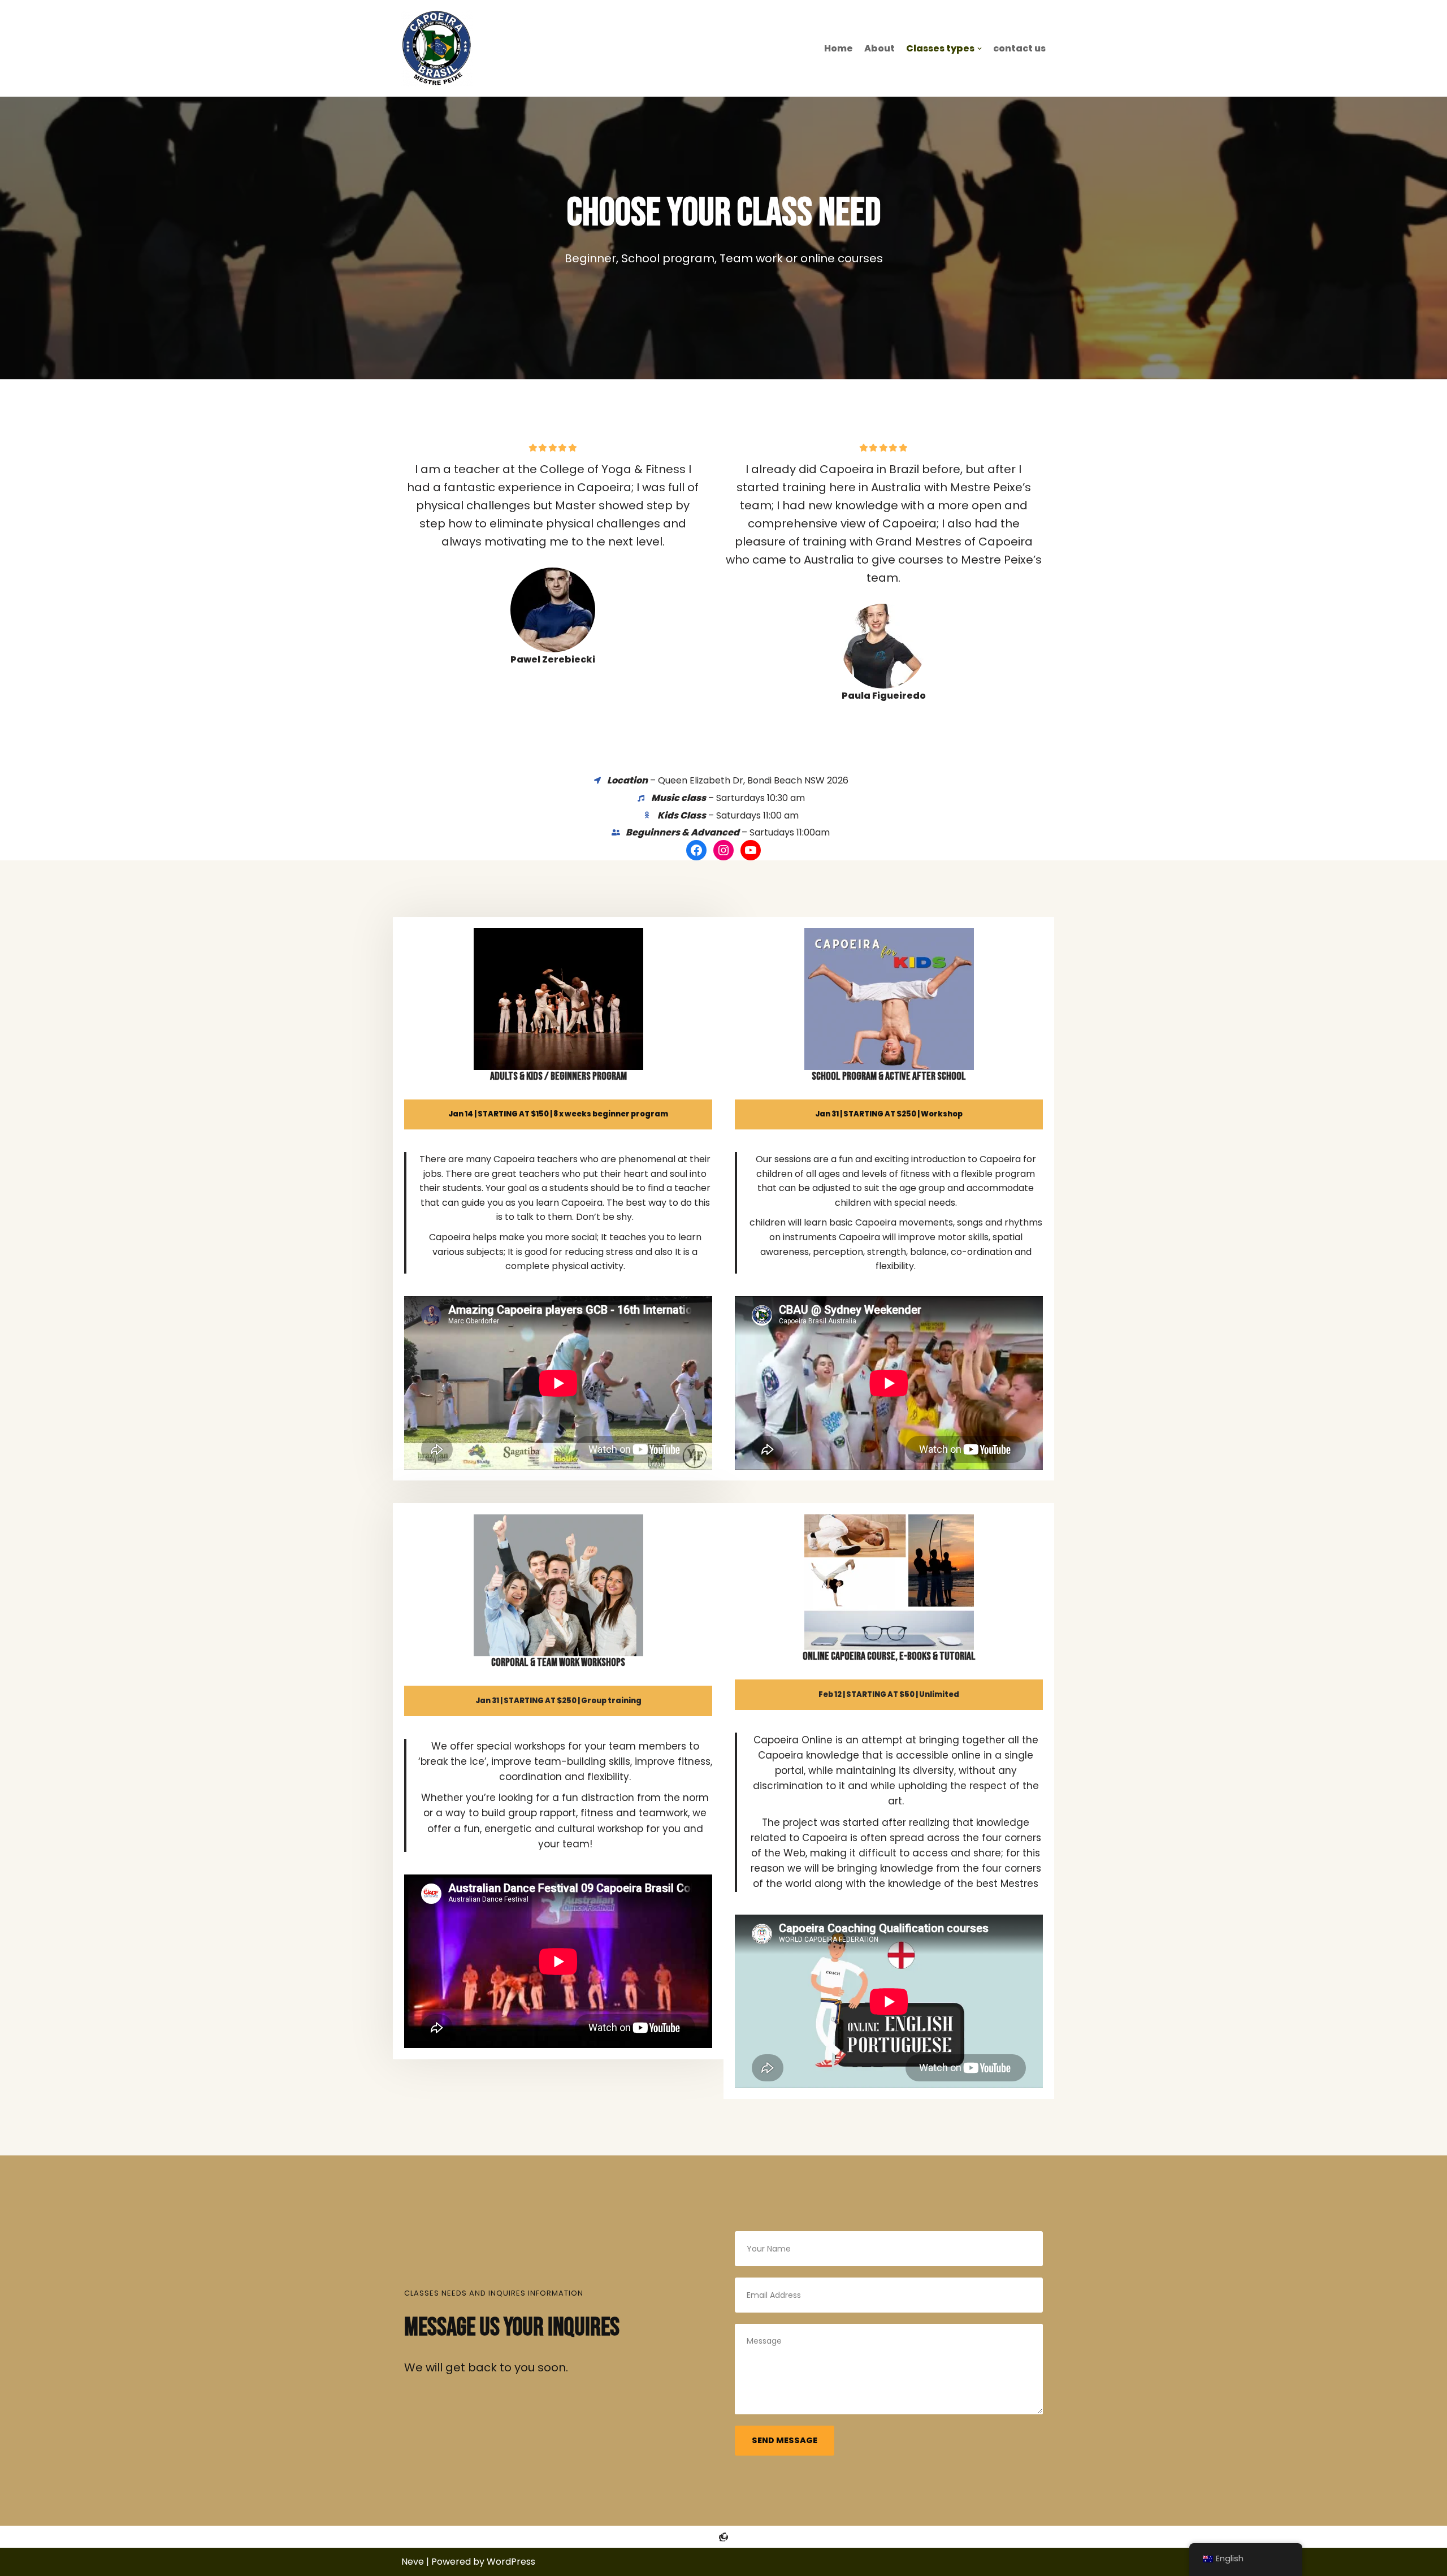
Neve (413, 2562)
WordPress (511, 2562)
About (880, 48)
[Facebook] (696, 850)
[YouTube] (751, 850)
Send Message (785, 2440)
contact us (1019, 48)
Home (839, 48)
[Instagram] (723, 850)
